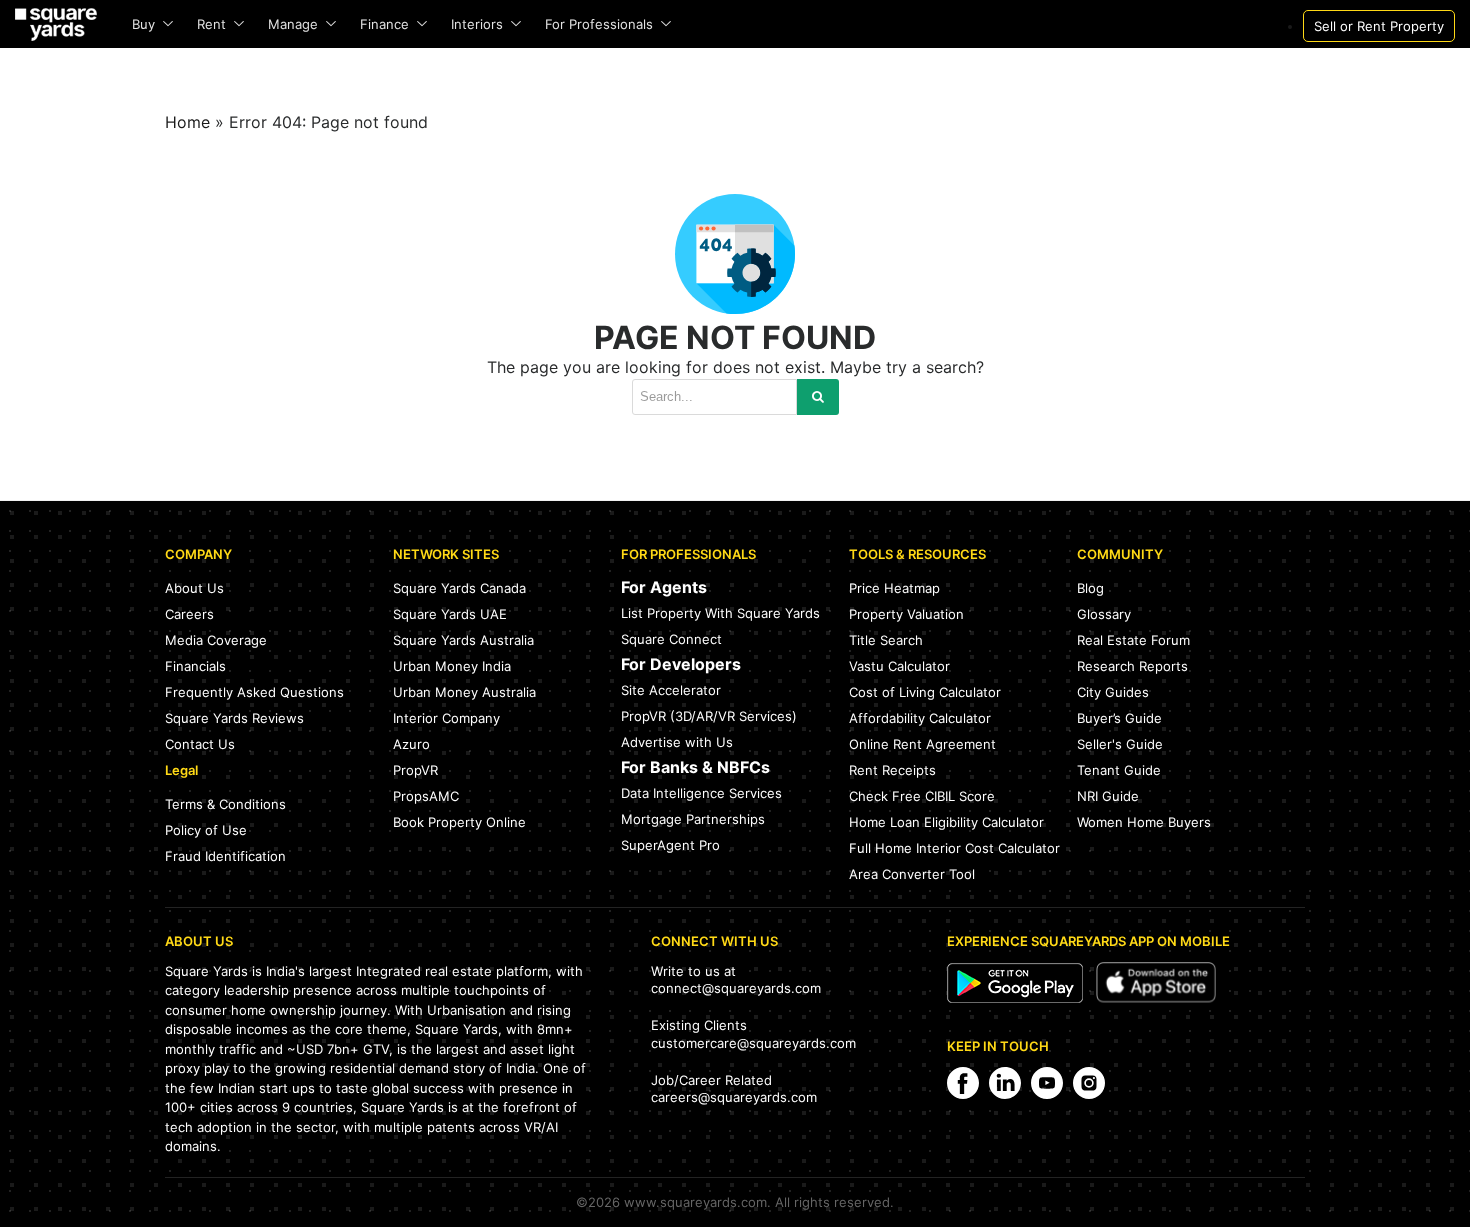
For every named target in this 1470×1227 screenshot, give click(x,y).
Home (187, 122)
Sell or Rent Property (1379, 26)
